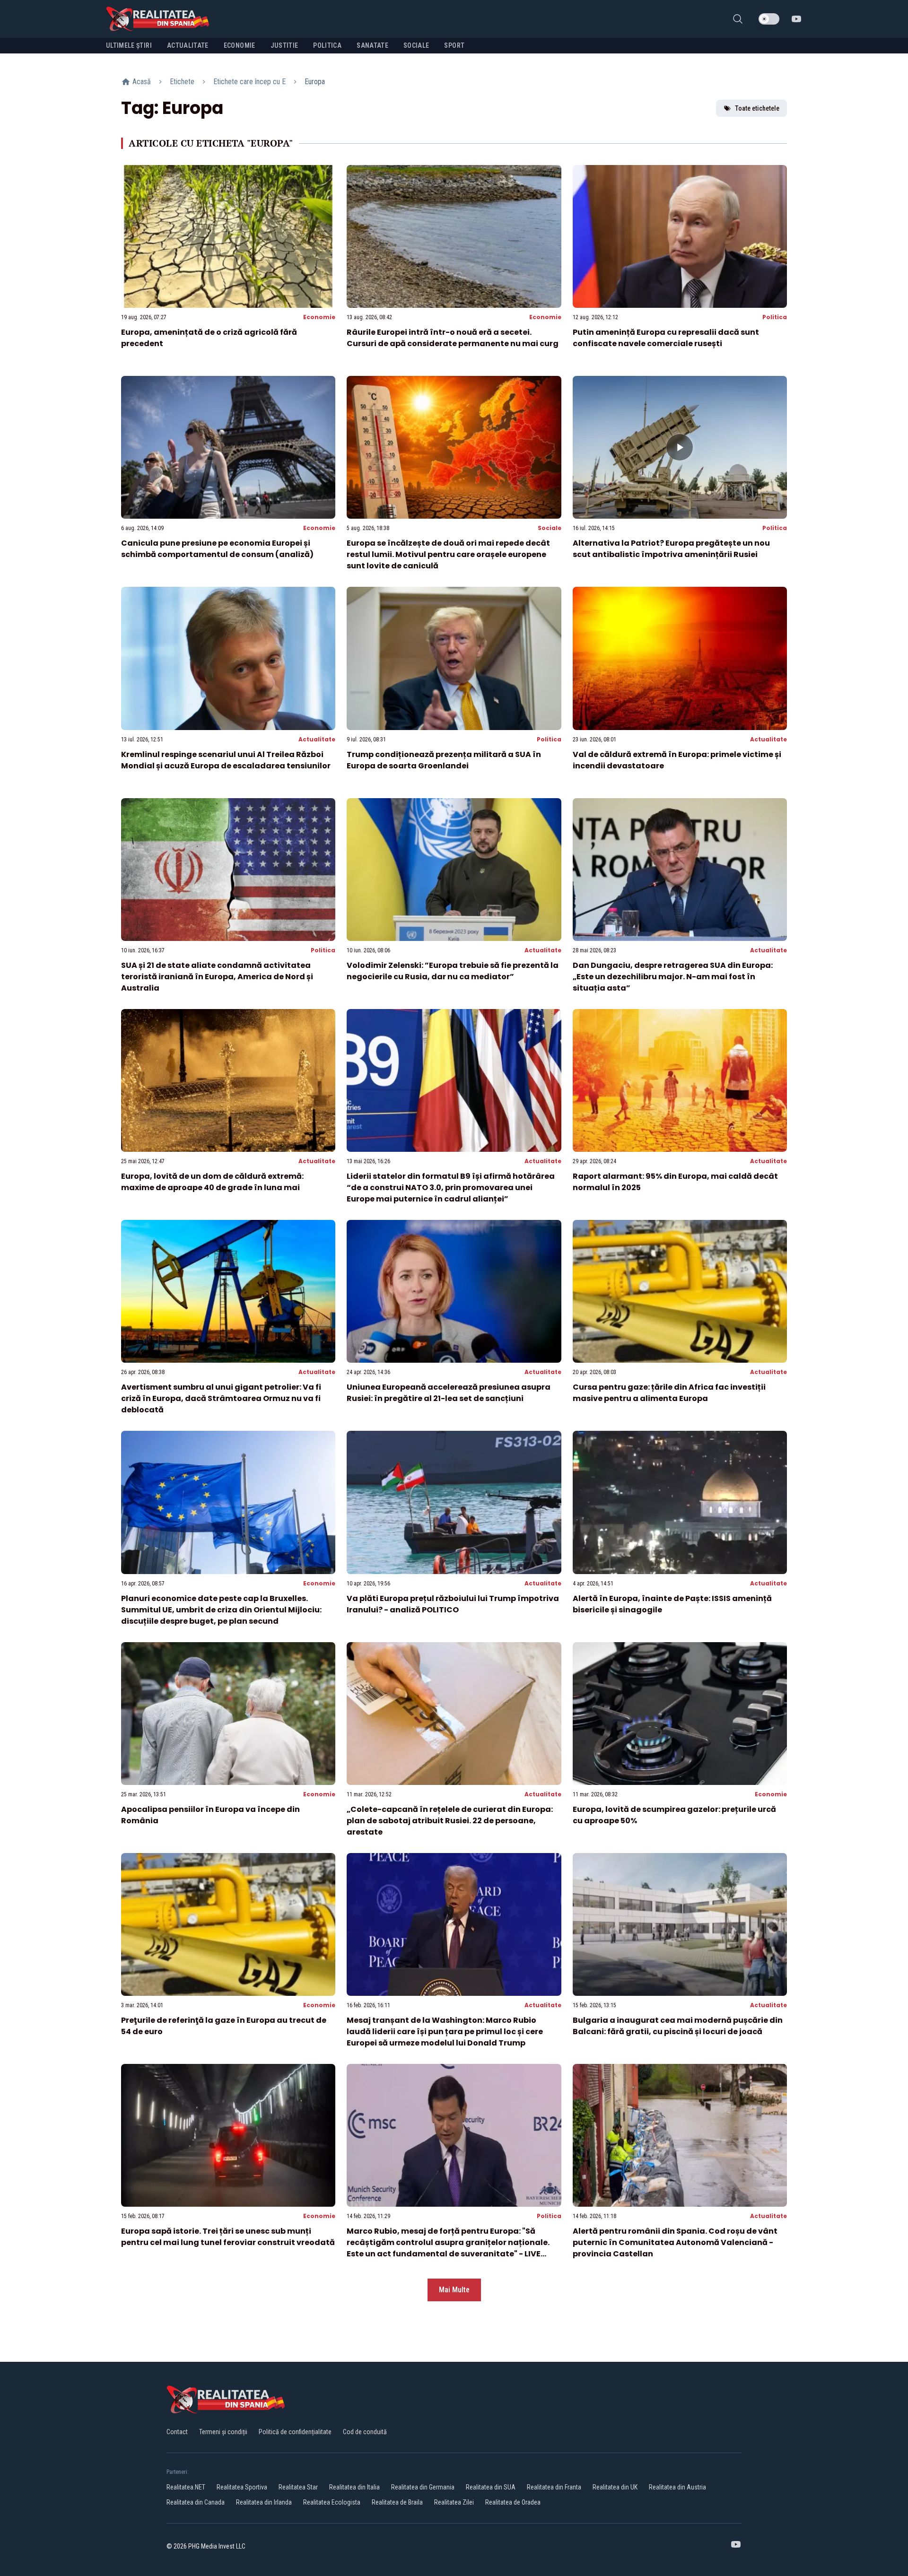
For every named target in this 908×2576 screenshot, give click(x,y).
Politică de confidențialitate (295, 2432)
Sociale (550, 528)
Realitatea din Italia (354, 2487)
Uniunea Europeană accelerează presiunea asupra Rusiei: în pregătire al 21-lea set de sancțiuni (449, 1393)
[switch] (769, 19)
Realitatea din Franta (554, 2487)
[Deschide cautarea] (738, 19)
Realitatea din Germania (423, 2487)
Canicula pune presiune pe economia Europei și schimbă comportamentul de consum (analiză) (217, 549)
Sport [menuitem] (454, 45)
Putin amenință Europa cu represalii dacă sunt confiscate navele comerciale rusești (666, 338)
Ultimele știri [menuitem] (129, 45)
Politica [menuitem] (327, 45)
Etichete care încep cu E (249, 82)
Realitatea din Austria (677, 2487)
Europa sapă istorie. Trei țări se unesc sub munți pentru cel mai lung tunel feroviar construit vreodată (228, 2237)
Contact (177, 2432)
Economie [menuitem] (240, 45)
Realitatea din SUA (491, 2487)
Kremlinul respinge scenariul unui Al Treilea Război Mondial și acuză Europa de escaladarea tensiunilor (226, 760)
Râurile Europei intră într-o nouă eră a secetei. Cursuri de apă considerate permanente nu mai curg (453, 338)
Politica (775, 317)
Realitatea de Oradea (513, 2502)
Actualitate (317, 739)
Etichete (182, 82)
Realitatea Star (298, 2487)
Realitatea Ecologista (332, 2502)
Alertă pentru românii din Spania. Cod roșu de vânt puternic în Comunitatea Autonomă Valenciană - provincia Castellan (675, 2242)
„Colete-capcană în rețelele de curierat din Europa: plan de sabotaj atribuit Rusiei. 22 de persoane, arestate (450, 1821)
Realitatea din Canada (196, 2502)
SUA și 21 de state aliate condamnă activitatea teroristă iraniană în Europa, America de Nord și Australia (217, 977)
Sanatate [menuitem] (372, 45)
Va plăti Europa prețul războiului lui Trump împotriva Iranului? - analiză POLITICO (453, 1604)
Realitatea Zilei (454, 2502)
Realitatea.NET (186, 2487)
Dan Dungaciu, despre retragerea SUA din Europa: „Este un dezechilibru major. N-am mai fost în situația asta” (673, 977)
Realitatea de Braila (397, 2502)
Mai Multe (454, 2290)
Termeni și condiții (223, 2432)
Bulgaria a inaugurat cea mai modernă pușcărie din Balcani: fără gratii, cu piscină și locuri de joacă (678, 2026)
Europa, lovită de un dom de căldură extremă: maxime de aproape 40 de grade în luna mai (212, 1182)
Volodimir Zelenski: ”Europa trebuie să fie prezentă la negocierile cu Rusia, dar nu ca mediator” (453, 971)
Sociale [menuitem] (416, 45)
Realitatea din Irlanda (264, 2502)
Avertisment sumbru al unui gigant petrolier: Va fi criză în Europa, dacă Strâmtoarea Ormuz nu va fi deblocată (221, 1398)
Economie (319, 317)
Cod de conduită (365, 2432)
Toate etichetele (757, 108)
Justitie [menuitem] (284, 45)
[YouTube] (796, 19)
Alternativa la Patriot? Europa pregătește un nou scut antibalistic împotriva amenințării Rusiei (671, 549)
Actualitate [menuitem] (188, 45)
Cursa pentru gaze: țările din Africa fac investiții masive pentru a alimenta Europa (669, 1393)
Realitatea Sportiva (242, 2487)
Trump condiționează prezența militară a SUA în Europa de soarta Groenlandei (444, 760)
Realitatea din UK (615, 2487)
